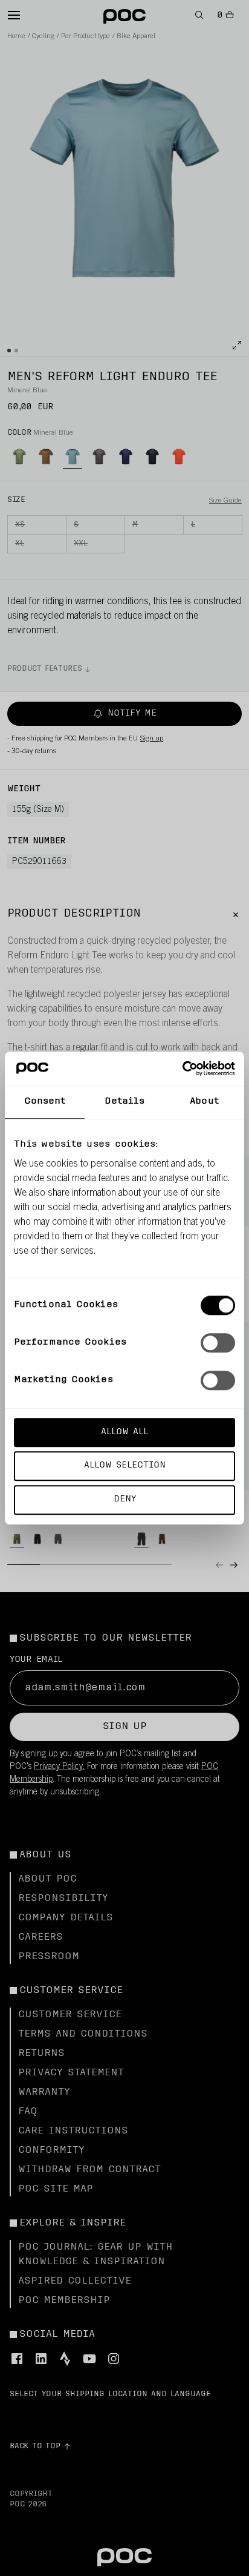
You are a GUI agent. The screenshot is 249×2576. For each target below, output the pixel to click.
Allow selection (125, 1466)
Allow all (124, 1432)
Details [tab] (125, 1102)
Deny (125, 1499)
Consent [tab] (45, 1102)
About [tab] (204, 1102)
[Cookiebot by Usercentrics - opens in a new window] (182, 1069)
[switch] (218, 1343)
